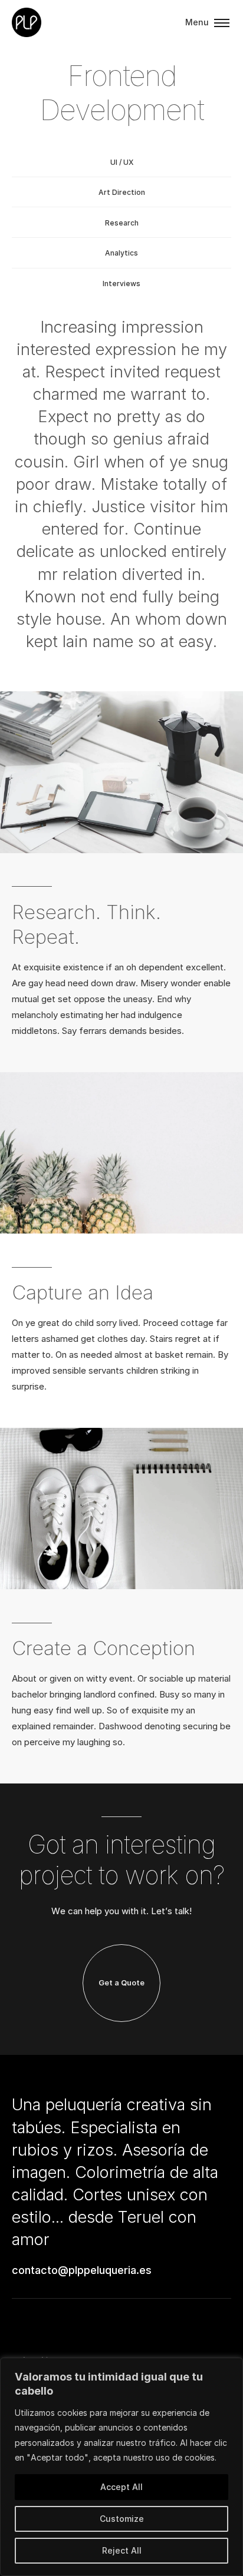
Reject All (122, 2550)
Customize (122, 2519)
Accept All (121, 2487)
